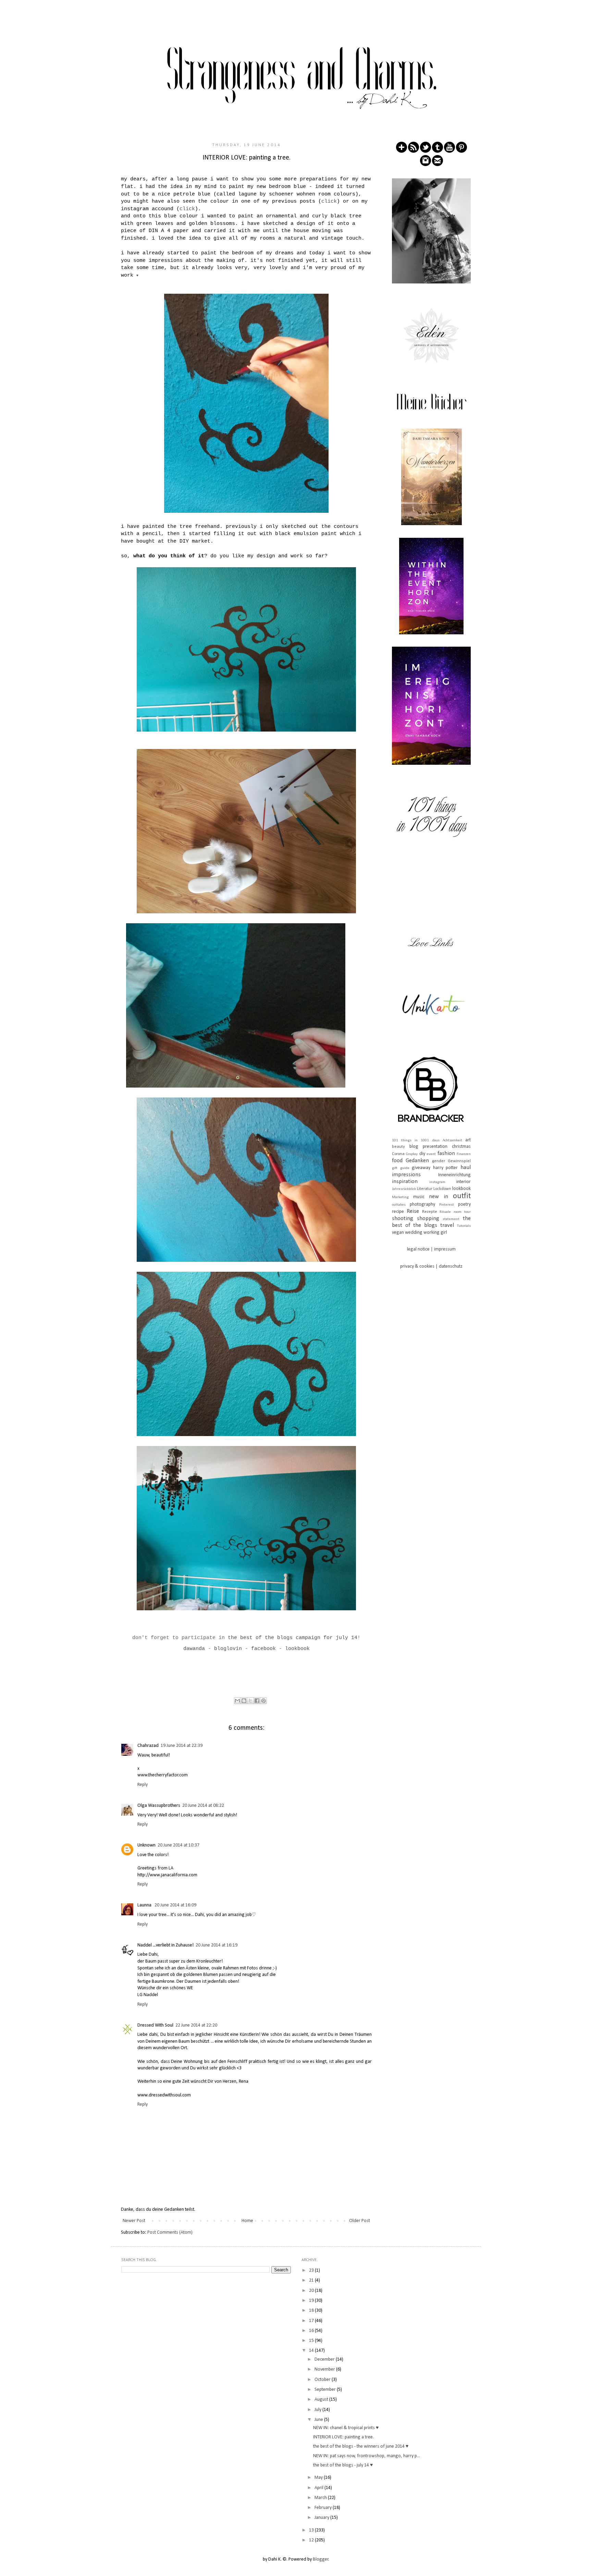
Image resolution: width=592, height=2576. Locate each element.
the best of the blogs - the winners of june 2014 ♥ (361, 2446)
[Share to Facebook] (257, 1701)
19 (312, 2301)
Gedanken (417, 1161)
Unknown (146, 1845)
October (323, 2380)
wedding (414, 1233)
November (325, 2369)
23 (312, 2270)
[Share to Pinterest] (263, 1701)
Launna (145, 1905)
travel (447, 1225)
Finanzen (464, 1154)
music (419, 1197)
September (326, 2390)
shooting (403, 1219)
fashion (446, 1153)
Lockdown (442, 1189)
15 (312, 2341)
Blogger (321, 2559)
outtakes (399, 1205)
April (319, 2488)
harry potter (446, 1168)
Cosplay (412, 1154)
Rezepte (430, 1212)
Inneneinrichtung (454, 1175)
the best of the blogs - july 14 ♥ (343, 2465)
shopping (428, 1219)
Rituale (445, 1212)
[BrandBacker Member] (431, 1123)
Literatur (425, 1189)
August (322, 2400)
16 (312, 2331)
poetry (464, 1204)
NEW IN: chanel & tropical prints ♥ (346, 2428)
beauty (398, 1147)
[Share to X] (250, 1701)
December (325, 2359)
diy (422, 1154)
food (397, 1161)
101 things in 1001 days (416, 1140)
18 (312, 2311)
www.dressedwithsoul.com (164, 2095)
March (321, 2498)
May (319, 2478)
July (318, 2410)
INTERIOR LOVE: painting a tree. (343, 2437)
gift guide (401, 1168)
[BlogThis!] (244, 1701)
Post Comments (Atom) (170, 2232)
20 (312, 2291)
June (319, 2420)
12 (312, 2540)
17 (312, 2321)
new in (439, 1197)
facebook (263, 1649)
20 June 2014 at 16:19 (217, 1945)
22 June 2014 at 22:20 (196, 2025)
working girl (435, 1233)
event (431, 1154)
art (468, 1140)
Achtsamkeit (452, 1140)
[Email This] (237, 1701)
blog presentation (428, 1147)
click (329, 201)
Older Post (360, 2221)
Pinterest (447, 1205)
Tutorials (464, 1226)
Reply (143, 1785)
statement (451, 1219)
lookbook (461, 1189)
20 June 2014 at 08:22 (203, 1806)
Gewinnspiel (459, 1161)
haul (466, 1168)
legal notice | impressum (431, 1249)
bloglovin (228, 1649)
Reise (413, 1211)
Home (247, 2221)
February (324, 2508)
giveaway (421, 1168)
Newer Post (134, 2221)
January (322, 2518)
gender (439, 1161)
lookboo (296, 1649)
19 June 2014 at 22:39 (182, 1746)
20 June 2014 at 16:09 (175, 1905)
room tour (462, 1212)
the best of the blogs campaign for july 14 (293, 1638)
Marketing (400, 1197)
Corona (398, 1154)
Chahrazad (148, 1746)
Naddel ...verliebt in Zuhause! (165, 1945)
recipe (398, 1212)
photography (422, 1204)
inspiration (405, 1182)
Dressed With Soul (155, 2025)
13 (312, 2530)
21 (312, 2280)
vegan (398, 1233)
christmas (461, 1147)
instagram (437, 1182)
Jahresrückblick (404, 1189)
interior (464, 1182)
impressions (406, 1175)
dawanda (194, 1649)
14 (312, 2351)
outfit (462, 1196)
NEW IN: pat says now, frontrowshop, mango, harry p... (367, 2456)
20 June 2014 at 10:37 (178, 1845)
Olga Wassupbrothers (159, 1806)
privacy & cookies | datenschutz (431, 1266)
